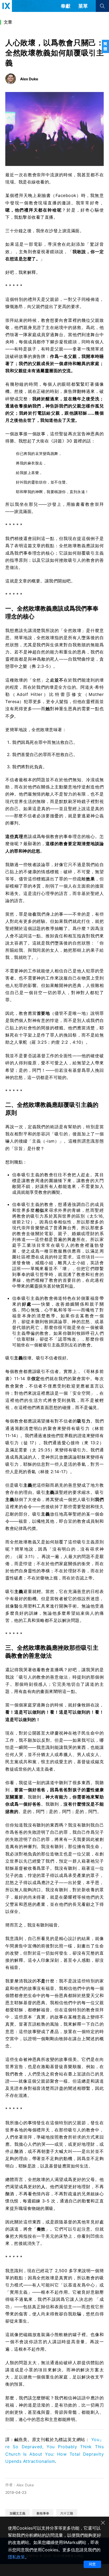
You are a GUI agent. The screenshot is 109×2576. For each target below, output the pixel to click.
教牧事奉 (43, 2513)
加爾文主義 (17, 2513)
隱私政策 (16, 2557)
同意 (92, 2564)
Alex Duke (25, 2485)
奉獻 (66, 6)
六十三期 (67, 2513)
